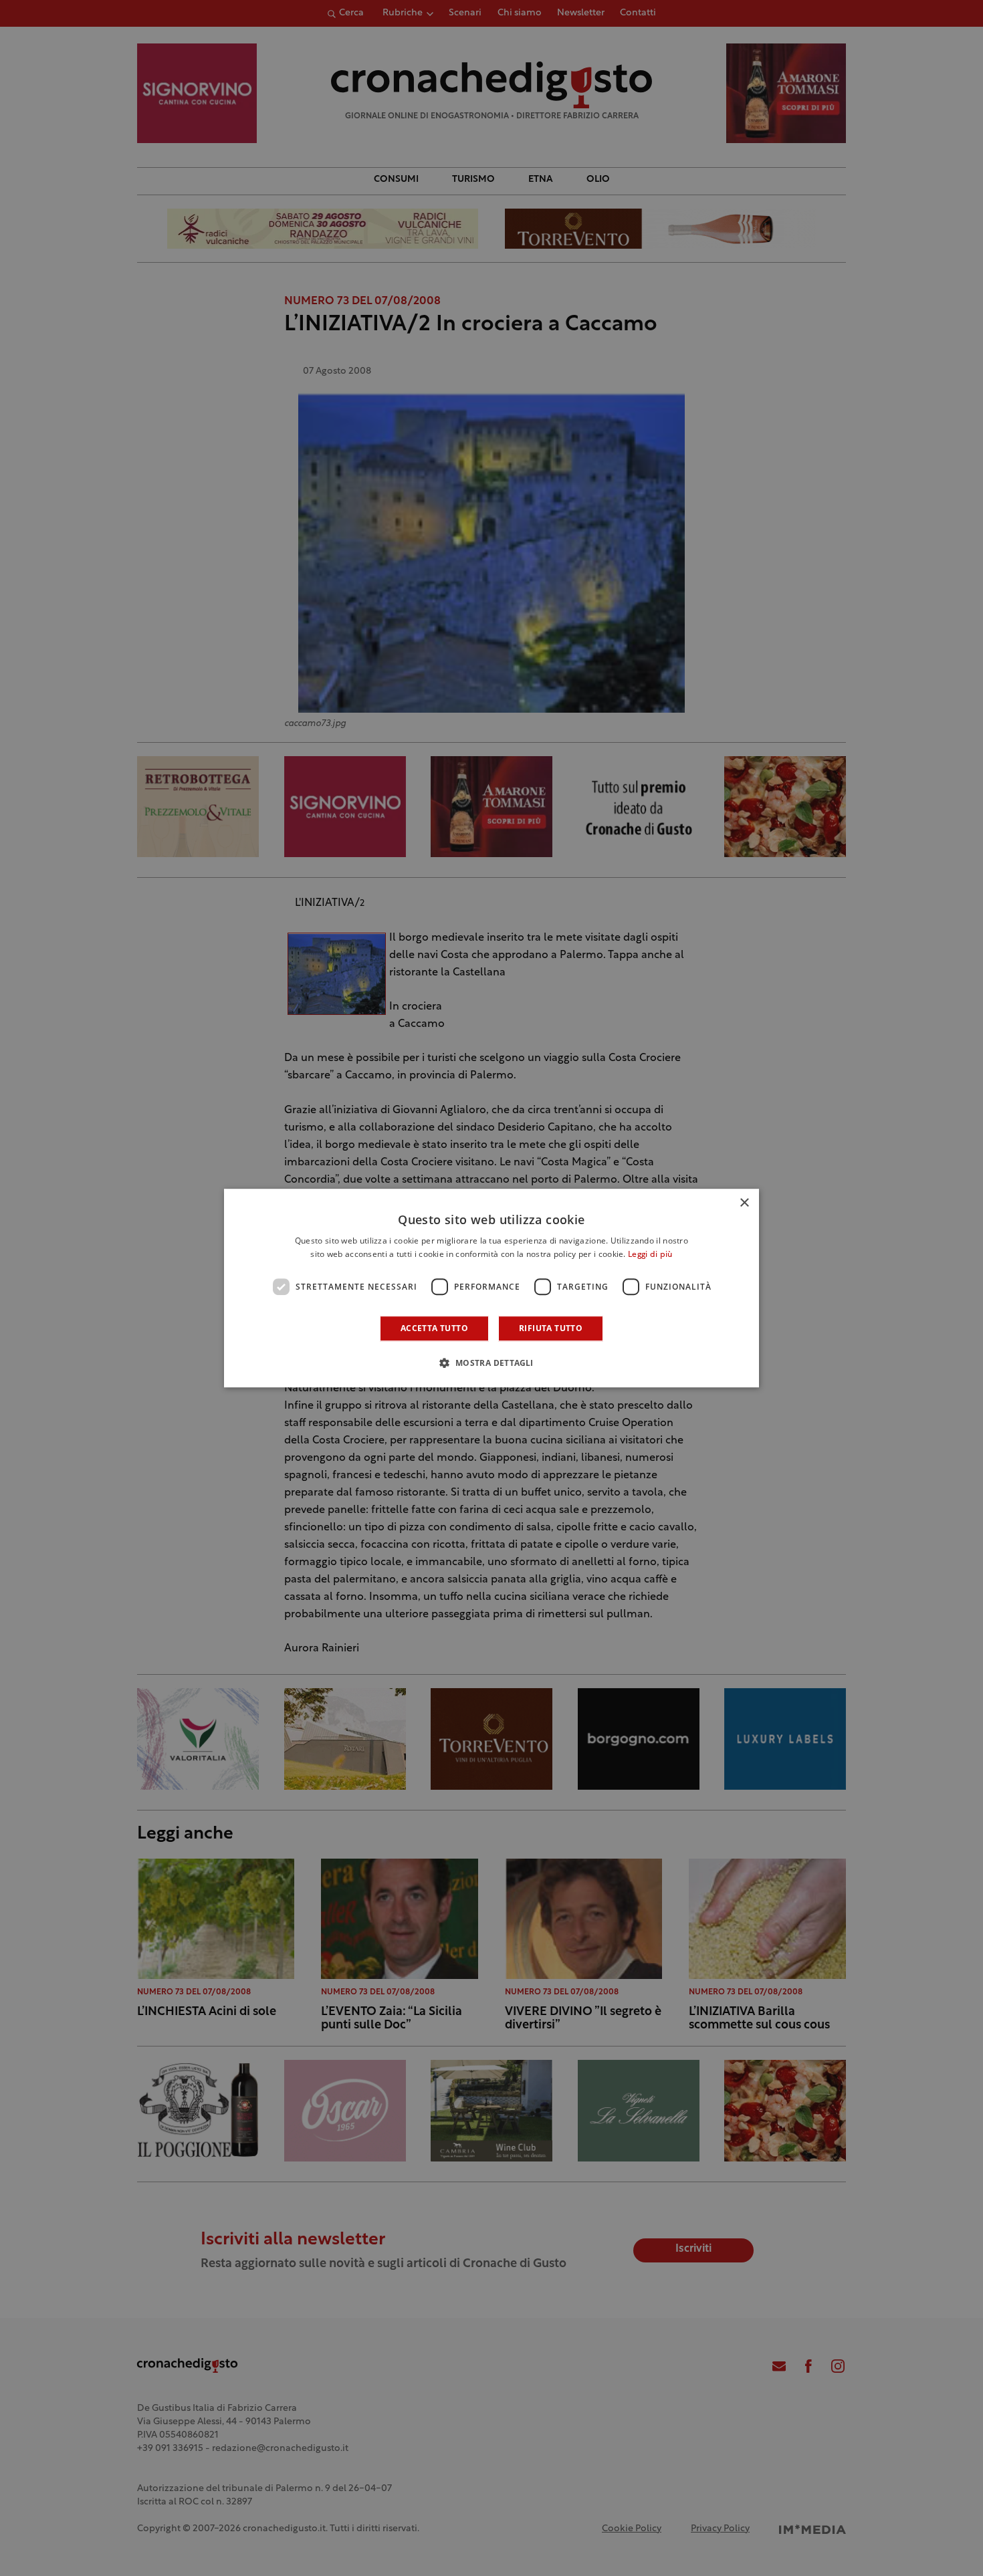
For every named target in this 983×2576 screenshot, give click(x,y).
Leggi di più (650, 1255)
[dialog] (491, 1288)
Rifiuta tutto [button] (551, 1328)
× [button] (744, 1203)
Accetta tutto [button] (434, 1328)
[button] (491, 1363)
